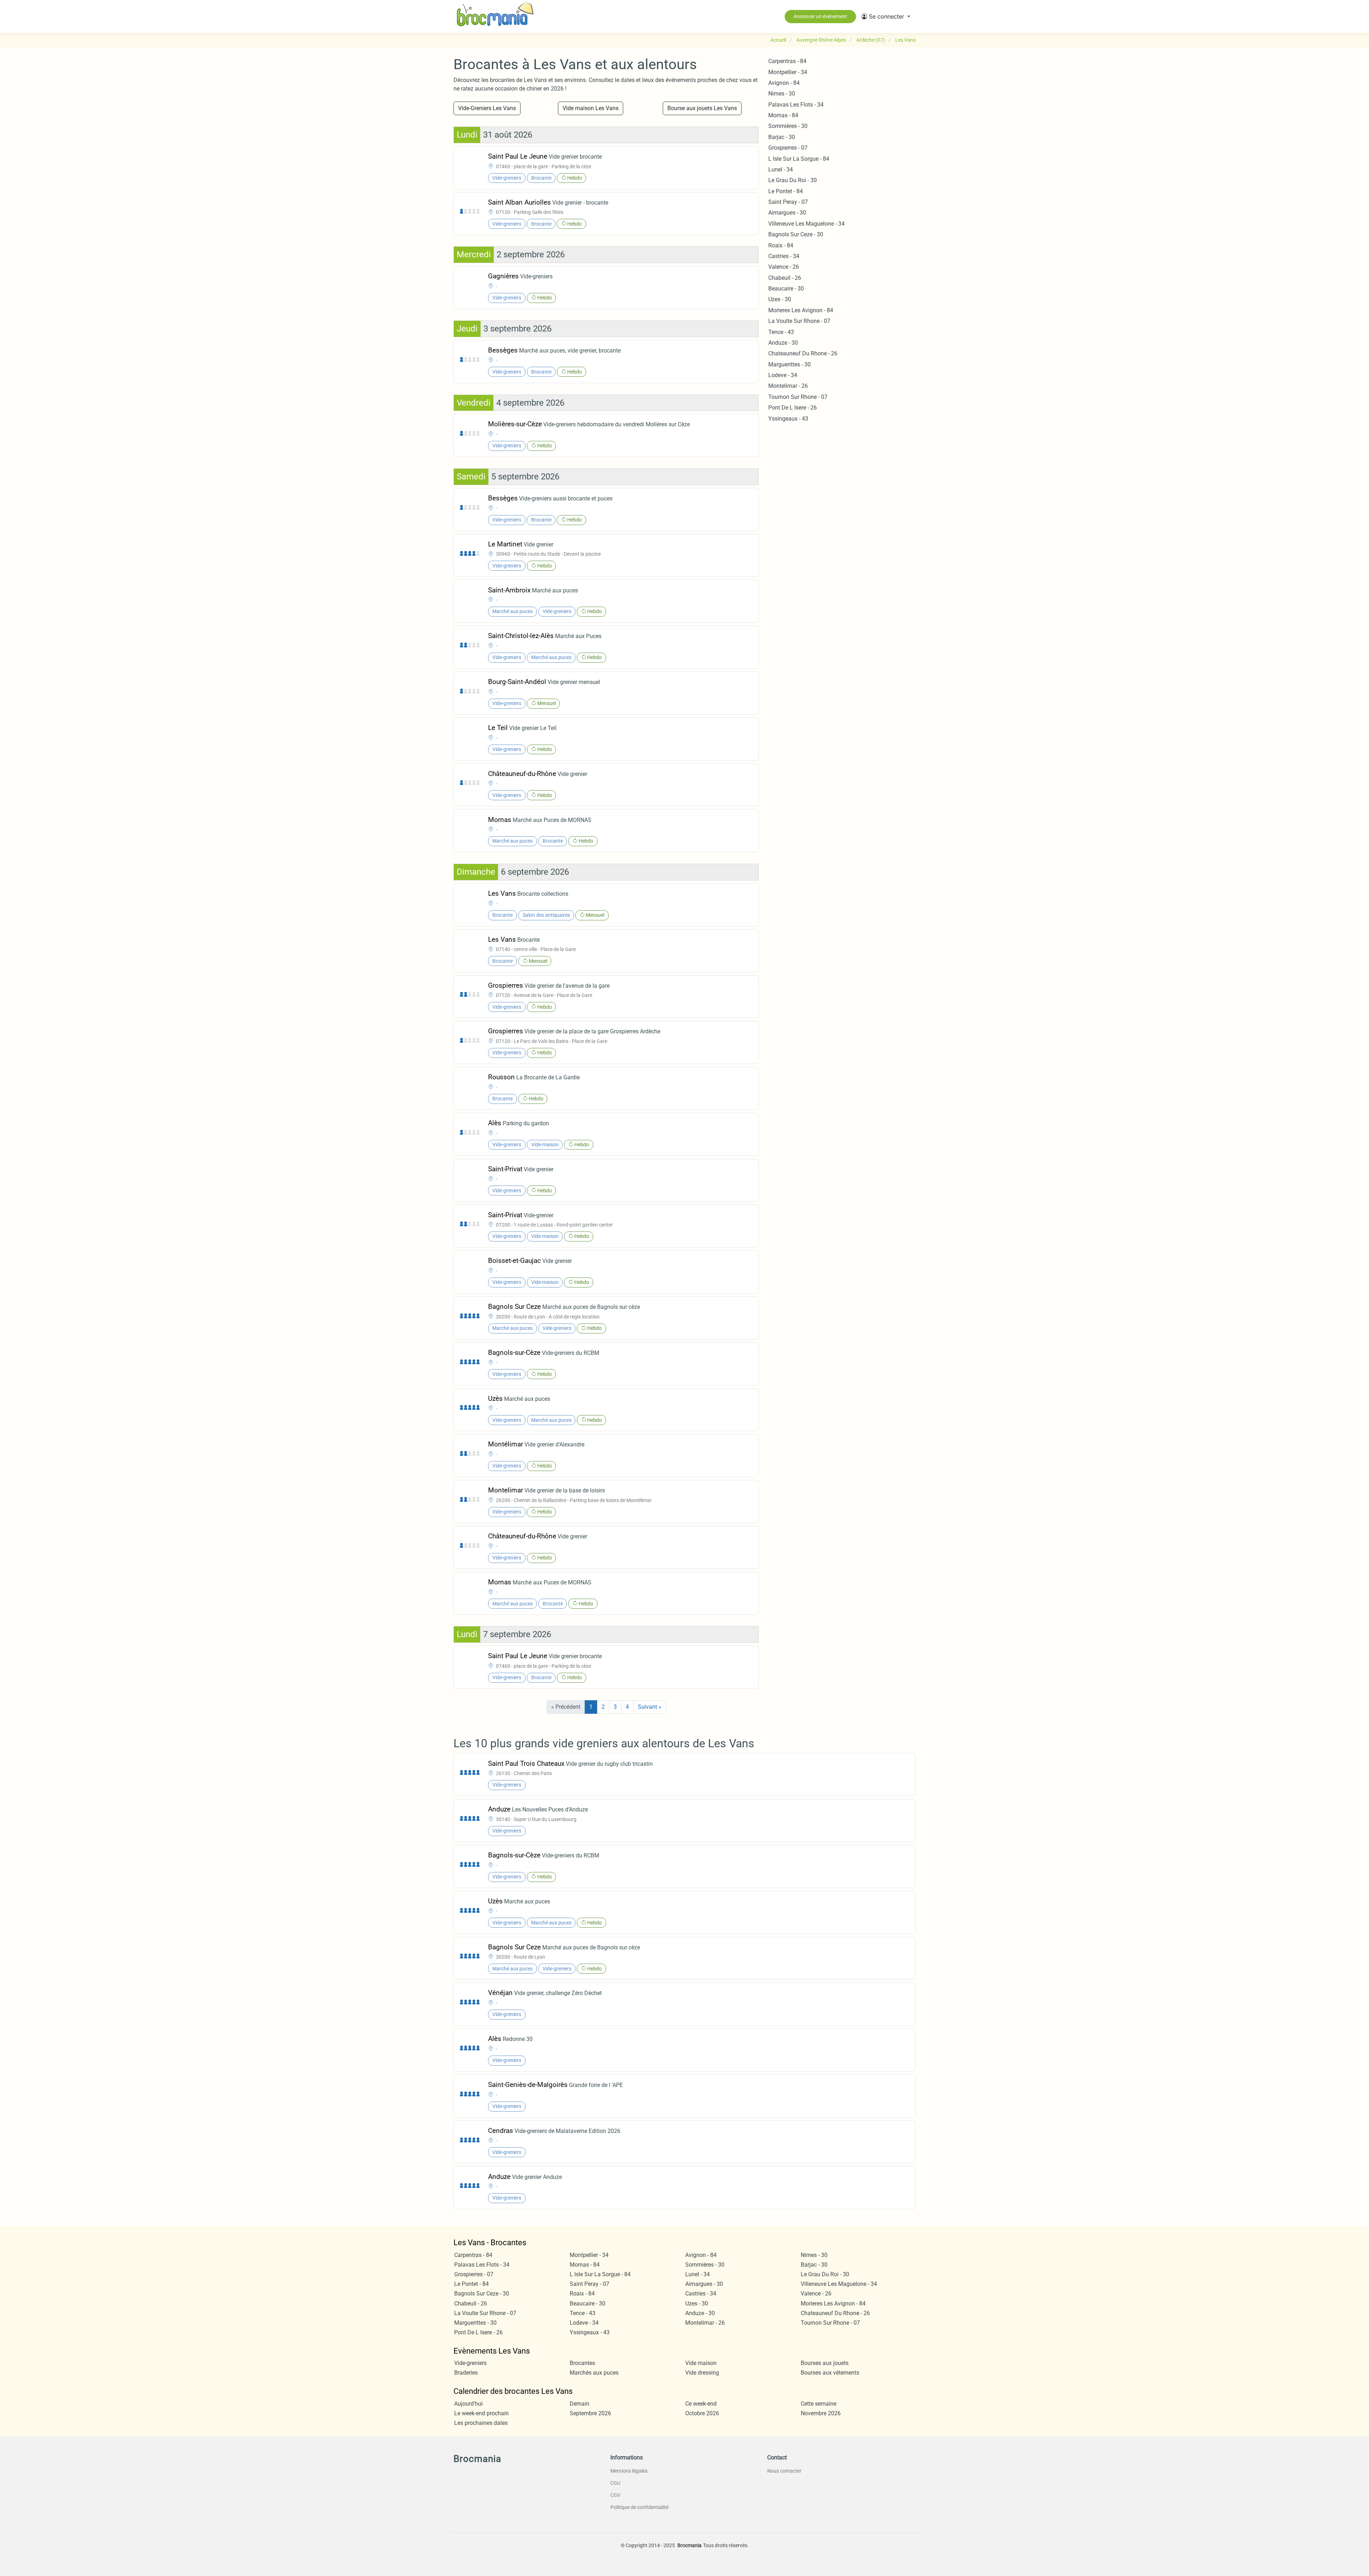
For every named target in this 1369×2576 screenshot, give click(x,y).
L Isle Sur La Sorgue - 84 (799, 159)
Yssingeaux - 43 (788, 419)
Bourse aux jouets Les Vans (702, 108)
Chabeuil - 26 (785, 278)
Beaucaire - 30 (786, 289)
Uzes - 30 (780, 299)
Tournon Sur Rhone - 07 (798, 397)
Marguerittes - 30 (789, 364)
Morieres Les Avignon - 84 (801, 310)
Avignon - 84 (784, 83)
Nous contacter (784, 2471)
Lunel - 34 (781, 169)
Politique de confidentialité (639, 2507)
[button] (886, 16)
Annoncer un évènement (820, 16)
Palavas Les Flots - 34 (796, 105)
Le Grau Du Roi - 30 (793, 180)
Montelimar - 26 (788, 386)
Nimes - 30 (782, 94)
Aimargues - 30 (787, 213)
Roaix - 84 (781, 245)
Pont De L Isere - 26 (793, 408)
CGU (615, 2483)
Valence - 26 (784, 267)
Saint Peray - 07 (788, 202)
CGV (615, 2495)
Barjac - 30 (782, 137)
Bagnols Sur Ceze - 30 (796, 234)
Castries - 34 (784, 256)
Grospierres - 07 (788, 148)
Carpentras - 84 (787, 61)
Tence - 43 (781, 332)
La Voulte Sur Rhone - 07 (799, 321)
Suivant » (650, 1707)
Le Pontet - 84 (786, 191)
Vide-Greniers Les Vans (487, 108)
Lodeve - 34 (783, 375)
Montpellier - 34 (788, 72)
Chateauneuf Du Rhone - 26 (803, 353)
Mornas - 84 (783, 115)
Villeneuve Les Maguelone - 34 (806, 224)
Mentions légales (629, 2471)
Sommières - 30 (788, 126)
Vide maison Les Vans (591, 108)
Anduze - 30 (783, 343)
